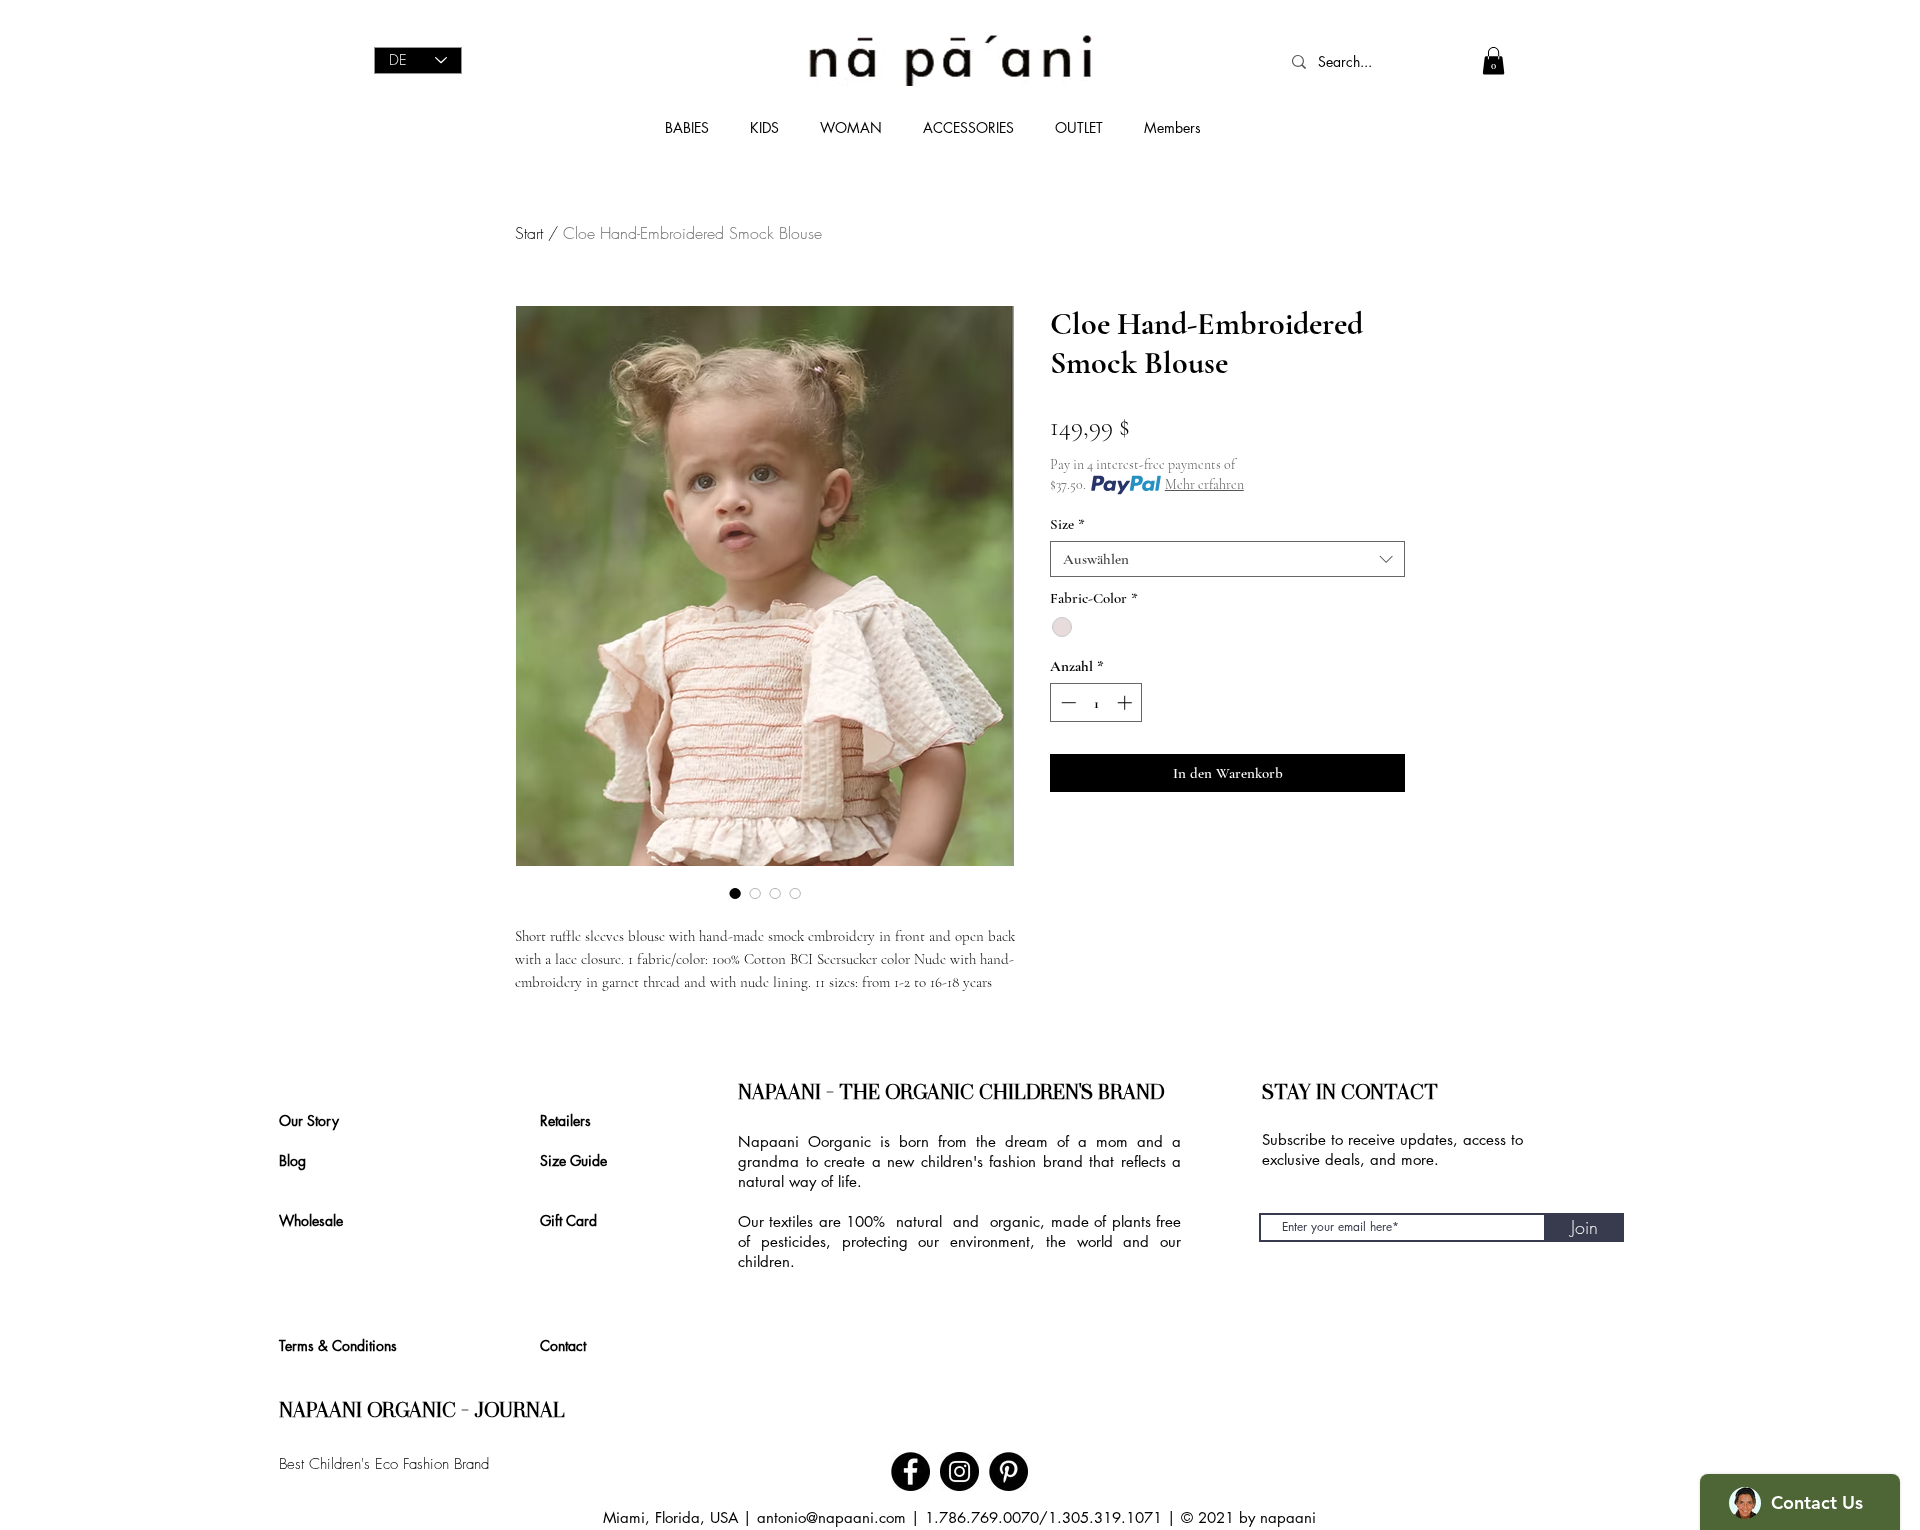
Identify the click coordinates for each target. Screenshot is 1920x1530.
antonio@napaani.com (831, 1517)
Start (529, 233)
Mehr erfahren (1204, 484)
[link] (1493, 60)
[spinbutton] (1096, 702)
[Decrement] (1066, 702)
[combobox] (1227, 559)
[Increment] (1126, 702)
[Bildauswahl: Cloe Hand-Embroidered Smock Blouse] (735, 893)
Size (1067, 524)
